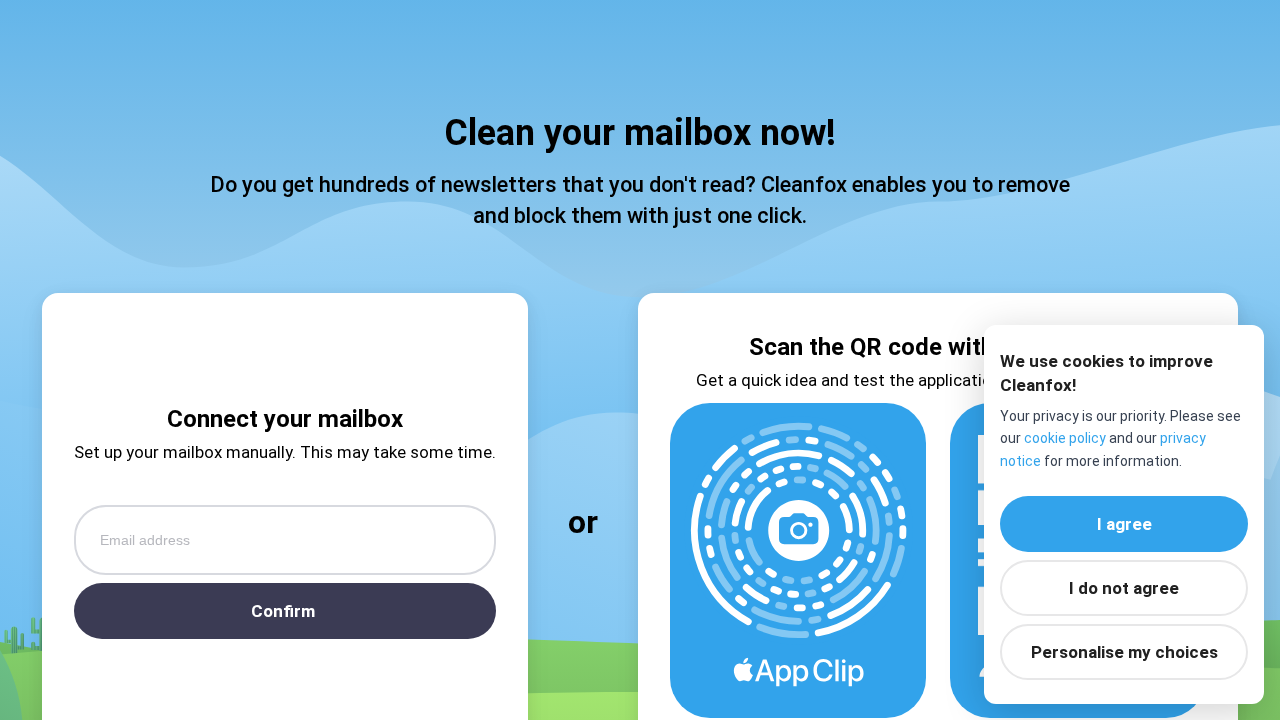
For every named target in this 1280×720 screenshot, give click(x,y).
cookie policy (1065, 438)
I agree (1124, 524)
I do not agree (1124, 588)
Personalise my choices (1124, 652)
